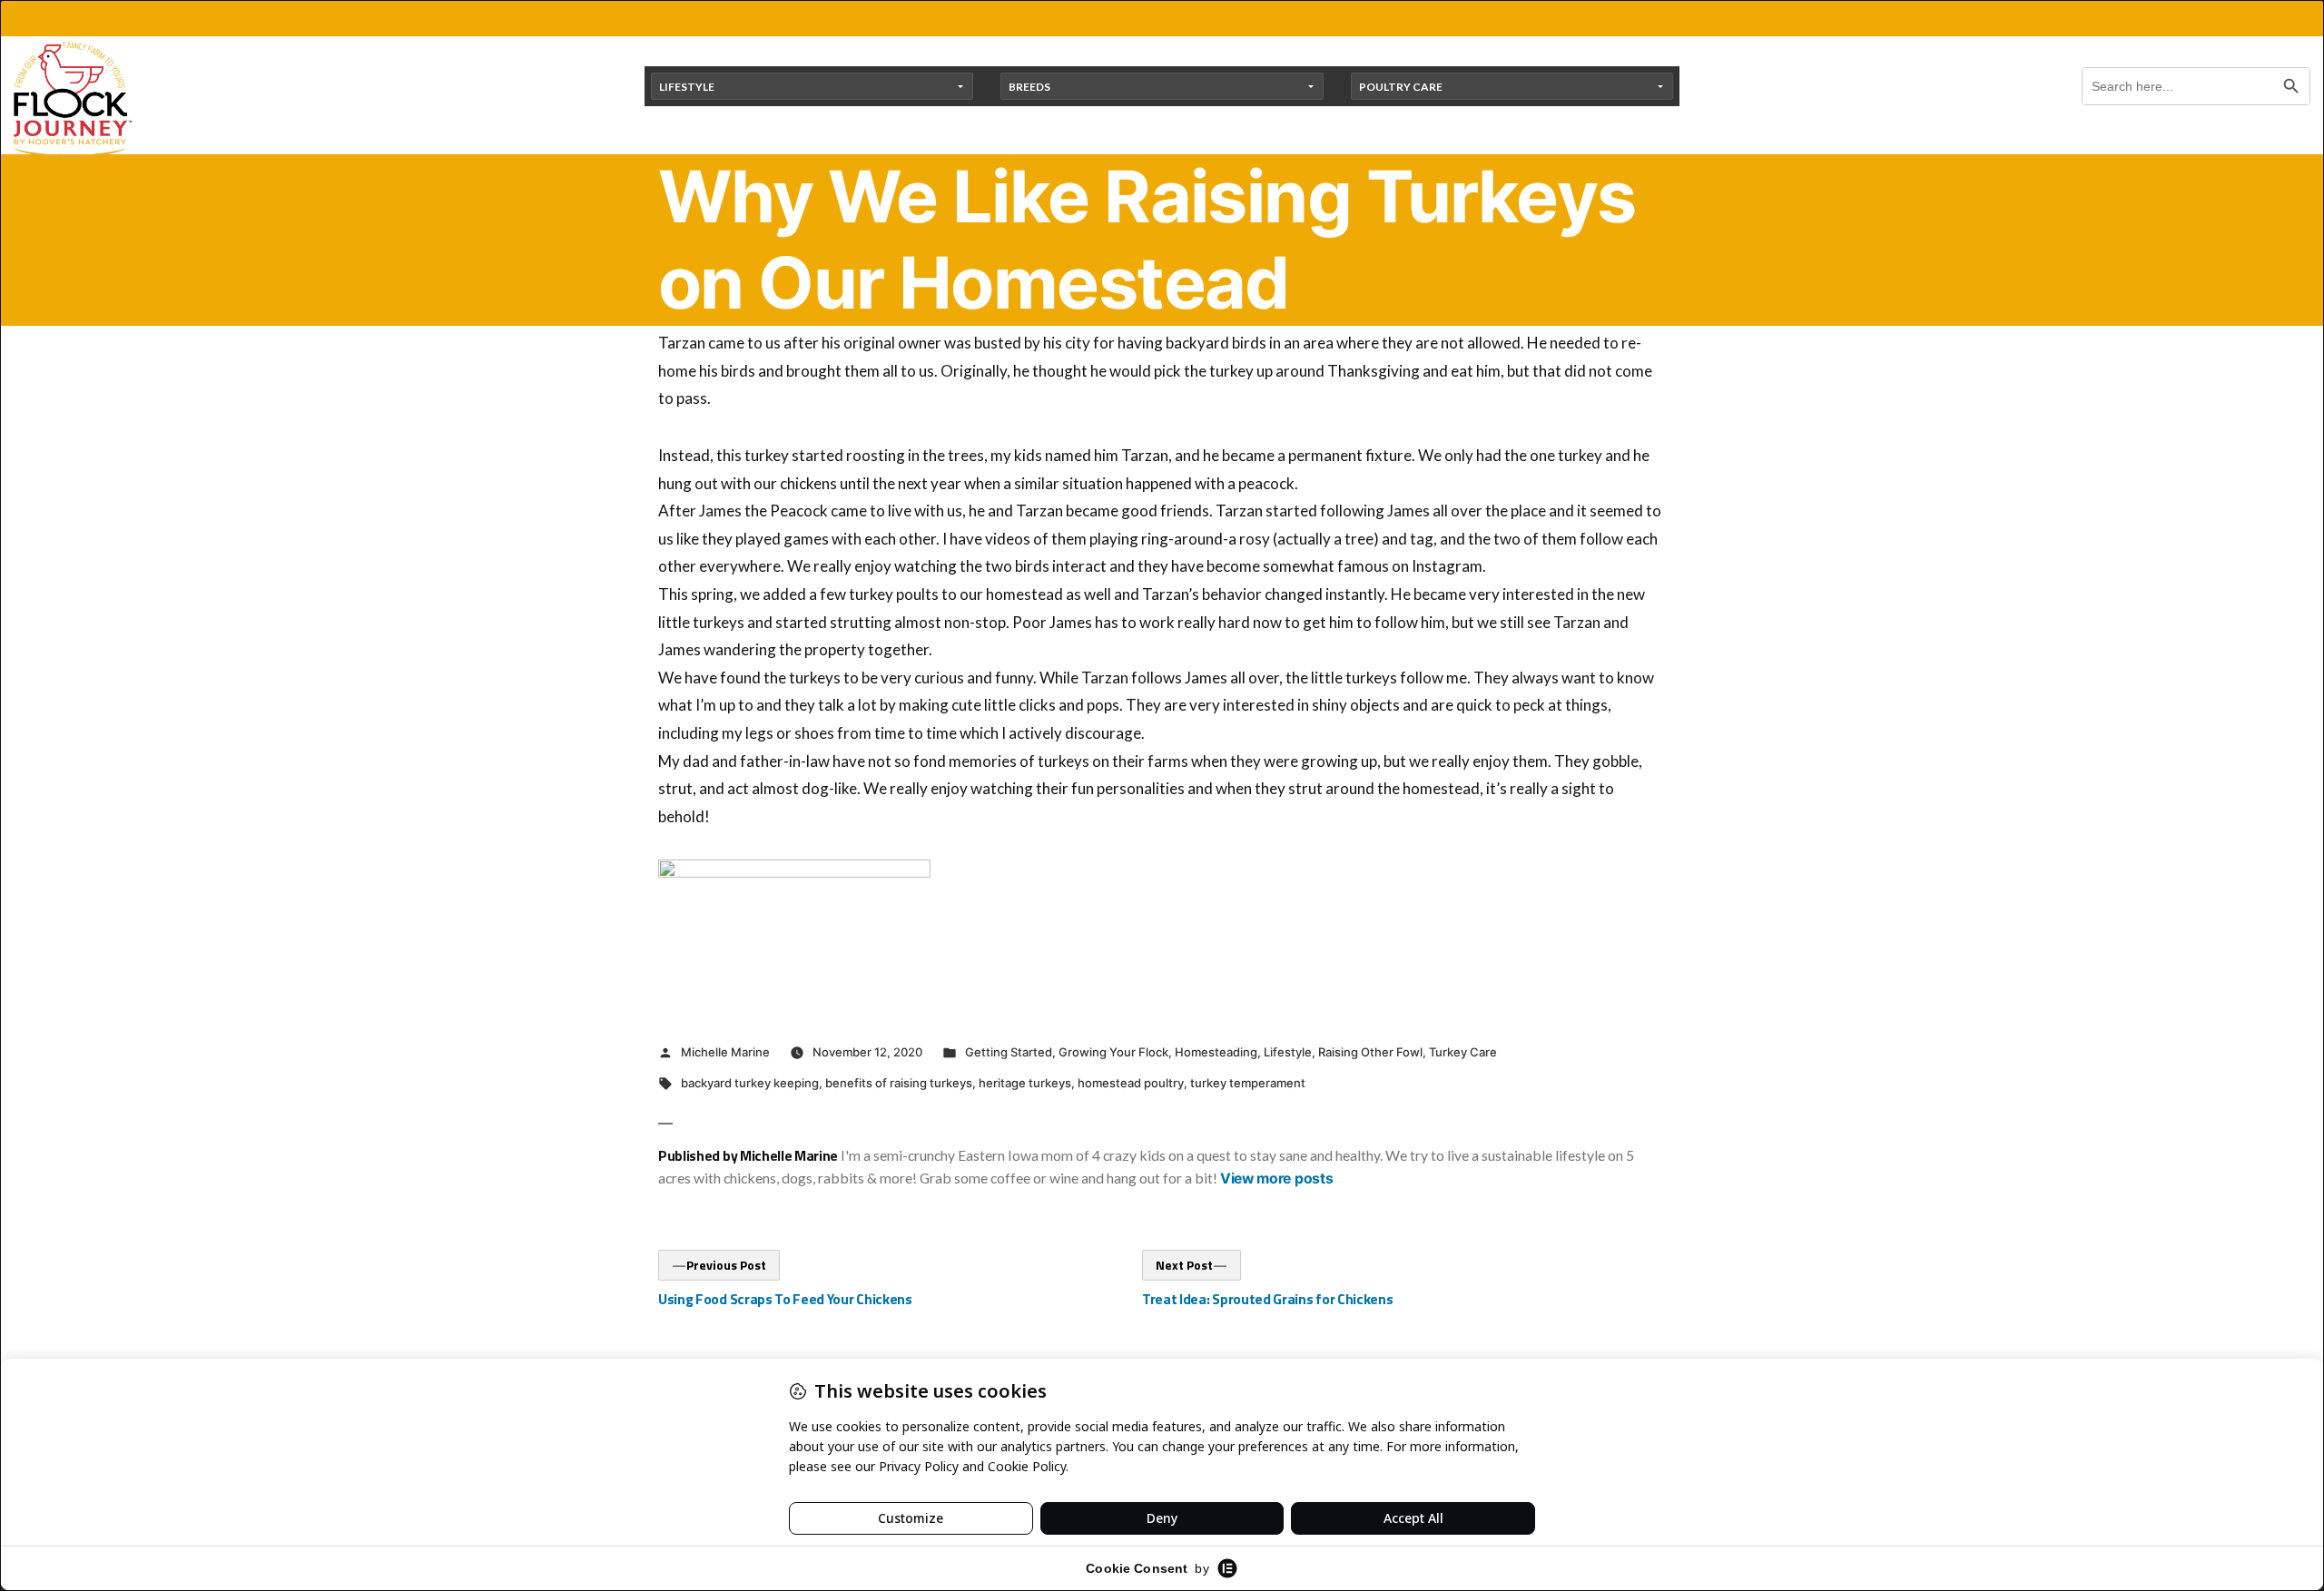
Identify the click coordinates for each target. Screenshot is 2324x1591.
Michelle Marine (725, 1052)
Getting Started (1009, 1052)
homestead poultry (1131, 1083)
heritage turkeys (1025, 1083)
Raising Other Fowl (1370, 1052)
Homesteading (1216, 1052)
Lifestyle (1288, 1052)
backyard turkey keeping (750, 1083)
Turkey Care (1463, 1052)
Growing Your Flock (1113, 1052)
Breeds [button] (1029, 87)
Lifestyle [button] (687, 87)
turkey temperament (1248, 1083)
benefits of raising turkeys (899, 1083)
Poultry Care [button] (1401, 87)
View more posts (1276, 1179)
